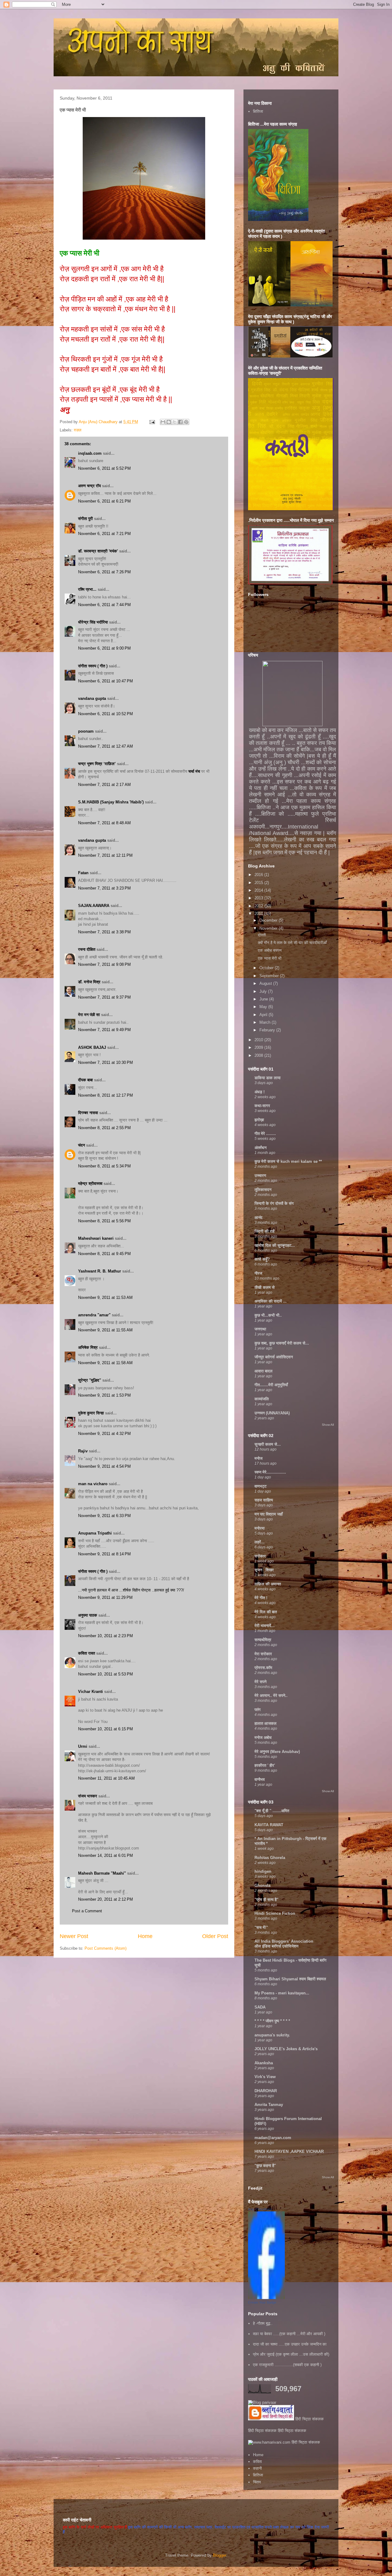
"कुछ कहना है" (265, 2166)
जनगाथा (260, 1329)
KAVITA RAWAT (269, 1825)
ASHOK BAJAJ (92, 1047)
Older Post (215, 1936)
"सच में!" (261, 1927)
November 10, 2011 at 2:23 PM (106, 1636)
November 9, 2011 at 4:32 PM (104, 1434)
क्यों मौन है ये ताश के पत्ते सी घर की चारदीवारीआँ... (294, 943)
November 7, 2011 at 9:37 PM (104, 997)
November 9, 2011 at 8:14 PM (104, 1554)
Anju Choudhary (260, 2209)
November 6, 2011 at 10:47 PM (106, 681)
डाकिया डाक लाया (268, 1078)
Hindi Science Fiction (275, 1913)
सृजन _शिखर (264, 1570)
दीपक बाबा (85, 1080)
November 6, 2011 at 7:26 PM (104, 572)
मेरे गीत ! (261, 1598)
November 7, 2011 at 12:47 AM (106, 746)
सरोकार (260, 1556)
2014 (259, 890)
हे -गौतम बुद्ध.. (263, 2323)
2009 (259, 1047)
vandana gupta (92, 698)
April (264, 1015)
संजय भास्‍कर (88, 1796)
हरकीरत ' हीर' (265, 1765)
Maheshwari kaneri (96, 1238)
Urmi (83, 1746)
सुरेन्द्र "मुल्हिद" (90, 1380)
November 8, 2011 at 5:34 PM (104, 1166)
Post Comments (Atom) (106, 1948)
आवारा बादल (264, 1371)
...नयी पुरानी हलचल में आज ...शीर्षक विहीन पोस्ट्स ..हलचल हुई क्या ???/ (131, 1590)
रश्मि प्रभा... (87, 589)
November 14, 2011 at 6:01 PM (106, 1855)
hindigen (263, 1871)
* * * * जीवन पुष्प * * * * (272, 2021)
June (264, 999)
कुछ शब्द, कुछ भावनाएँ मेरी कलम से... (282, 1343)
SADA (260, 2007)
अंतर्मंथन (260, 1148)
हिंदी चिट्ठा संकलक (309, 2419)
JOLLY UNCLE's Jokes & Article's (286, 2049)
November (269, 928)
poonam (86, 731)
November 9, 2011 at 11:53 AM (105, 1297)
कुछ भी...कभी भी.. (268, 1315)
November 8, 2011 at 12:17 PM (106, 1095)
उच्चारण (260, 1176)
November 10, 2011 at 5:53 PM (106, 1674)
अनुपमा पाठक (88, 1615)
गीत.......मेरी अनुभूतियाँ (271, 1385)
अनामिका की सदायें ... (271, 1301)
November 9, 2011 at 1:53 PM (104, 1395)
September (270, 976)
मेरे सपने (260, 1682)
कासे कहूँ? (262, 1259)
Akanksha (264, 2063)
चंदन (81, 1145)
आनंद (258, 1218)
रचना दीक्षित (87, 949)
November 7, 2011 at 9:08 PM (104, 964)
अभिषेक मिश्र (88, 1347)
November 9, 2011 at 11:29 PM (105, 1597)
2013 (259, 898)
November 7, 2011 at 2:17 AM (104, 785)
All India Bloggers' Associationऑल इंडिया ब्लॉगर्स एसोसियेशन (284, 1944)
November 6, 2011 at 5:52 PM (104, 468)
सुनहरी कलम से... (268, 1444)
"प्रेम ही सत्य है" (266, 1900)
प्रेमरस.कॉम (263, 1668)
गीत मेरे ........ (265, 1134)
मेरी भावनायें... (265, 1626)
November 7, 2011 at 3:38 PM (104, 932)
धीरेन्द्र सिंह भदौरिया (94, 622)
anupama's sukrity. (272, 2035)
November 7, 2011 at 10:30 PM (106, 1062)
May (264, 1007)
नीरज (258, 1273)
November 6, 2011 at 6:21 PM (104, 501)
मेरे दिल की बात (266, 1612)
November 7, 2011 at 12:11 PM (105, 855)
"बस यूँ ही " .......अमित (272, 1811)
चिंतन (257, 2482)
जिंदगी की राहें (264, 1231)
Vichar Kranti (90, 1692)
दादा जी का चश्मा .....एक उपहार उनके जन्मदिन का (290, 2344)
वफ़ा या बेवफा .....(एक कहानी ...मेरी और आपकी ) (289, 2334)
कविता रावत (87, 1653)
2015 (259, 883)
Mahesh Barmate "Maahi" (102, 1873)
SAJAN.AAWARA (94, 906)
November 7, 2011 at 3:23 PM (104, 888)
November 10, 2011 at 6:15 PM (106, 1729)
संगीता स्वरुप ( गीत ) (93, 666)
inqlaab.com (90, 453)
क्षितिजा (258, 111)
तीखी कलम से (265, 1287)
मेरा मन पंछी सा (89, 1015)
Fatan (83, 873)
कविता (257, 2462)
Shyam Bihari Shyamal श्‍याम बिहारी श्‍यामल (290, 1979)
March (266, 1022)
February (268, 1030)
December (269, 920)
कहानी (257, 2468)
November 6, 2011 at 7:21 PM (104, 534)
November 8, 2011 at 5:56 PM (104, 1221)
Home (145, 1936)
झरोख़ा (259, 1120)
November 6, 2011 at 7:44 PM (104, 605)
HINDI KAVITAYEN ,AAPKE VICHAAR (289, 2151)
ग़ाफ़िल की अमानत (268, 1584)
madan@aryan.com (273, 2138)
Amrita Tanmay (269, 2105)
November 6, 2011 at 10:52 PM (106, 714)
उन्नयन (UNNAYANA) (272, 1413)
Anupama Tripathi (95, 1533)
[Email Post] (152, 422)
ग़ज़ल (78, 430)
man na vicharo (93, 1484)
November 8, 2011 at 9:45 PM (104, 1254)
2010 (259, 1040)
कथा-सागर (262, 1106)
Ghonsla (262, 1886)
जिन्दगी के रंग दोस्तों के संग (274, 1203)
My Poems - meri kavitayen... (282, 1993)
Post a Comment (87, 1911)
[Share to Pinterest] (186, 422)
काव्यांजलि (262, 1399)
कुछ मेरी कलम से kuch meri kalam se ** (288, 1161)
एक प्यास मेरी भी (270, 958)
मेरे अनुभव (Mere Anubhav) (277, 1752)
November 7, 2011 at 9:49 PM (104, 1030)
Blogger (219, 2555)
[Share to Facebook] (180, 422)
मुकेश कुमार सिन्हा (91, 1413)
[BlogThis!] (169, 422)
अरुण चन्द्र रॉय (89, 486)
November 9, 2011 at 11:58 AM (105, 1363)
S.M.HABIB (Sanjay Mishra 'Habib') (111, 802)
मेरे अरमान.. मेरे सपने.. (271, 1696)
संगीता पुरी (86, 519)
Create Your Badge (262, 2302)
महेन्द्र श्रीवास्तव (90, 1184)
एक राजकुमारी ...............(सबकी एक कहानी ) (287, 2365)
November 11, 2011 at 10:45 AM (106, 1778)
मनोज (258, 1458)
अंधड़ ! (260, 1092)
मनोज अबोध (263, 1738)
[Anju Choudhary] (266, 2298)
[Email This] (163, 422)
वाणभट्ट (260, 1486)
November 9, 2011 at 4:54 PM (104, 1466)
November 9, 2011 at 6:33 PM (104, 1516)
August (266, 983)
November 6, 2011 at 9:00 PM (104, 648)
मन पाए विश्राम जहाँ (269, 1514)
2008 (259, 1055)
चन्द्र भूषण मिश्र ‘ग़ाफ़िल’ (97, 764)
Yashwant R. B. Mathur (100, 1271)
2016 (259, 875)
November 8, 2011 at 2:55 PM (104, 1128)
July (264, 991)
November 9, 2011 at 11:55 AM (105, 1330)
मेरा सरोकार (263, 1654)
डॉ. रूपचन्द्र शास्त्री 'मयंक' (98, 551)
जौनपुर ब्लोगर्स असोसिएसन (274, 1357)
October (267, 968)
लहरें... (260, 1542)
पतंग (258, 1710)
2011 (259, 914)
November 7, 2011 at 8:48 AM (104, 823)
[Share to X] (175, 422)
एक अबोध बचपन (270, 950)
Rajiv (83, 1451)
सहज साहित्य (264, 1500)
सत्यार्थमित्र (263, 1640)
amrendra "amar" (94, 1315)
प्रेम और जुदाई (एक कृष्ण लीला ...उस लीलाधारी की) (291, 2354)
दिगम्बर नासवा (88, 1113)
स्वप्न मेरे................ (270, 1472)
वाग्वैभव (260, 1779)
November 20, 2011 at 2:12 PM (106, 1899)
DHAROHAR (266, 2091)
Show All (328, 1425)
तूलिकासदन (263, 1190)
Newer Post (74, 1936)
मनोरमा (260, 1528)
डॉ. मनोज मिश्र (89, 982)
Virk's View (265, 2077)
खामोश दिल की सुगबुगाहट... (275, 1245)
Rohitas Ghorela (270, 1858)
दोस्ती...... (266, 935)
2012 (259, 906)
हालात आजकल (266, 1723)
